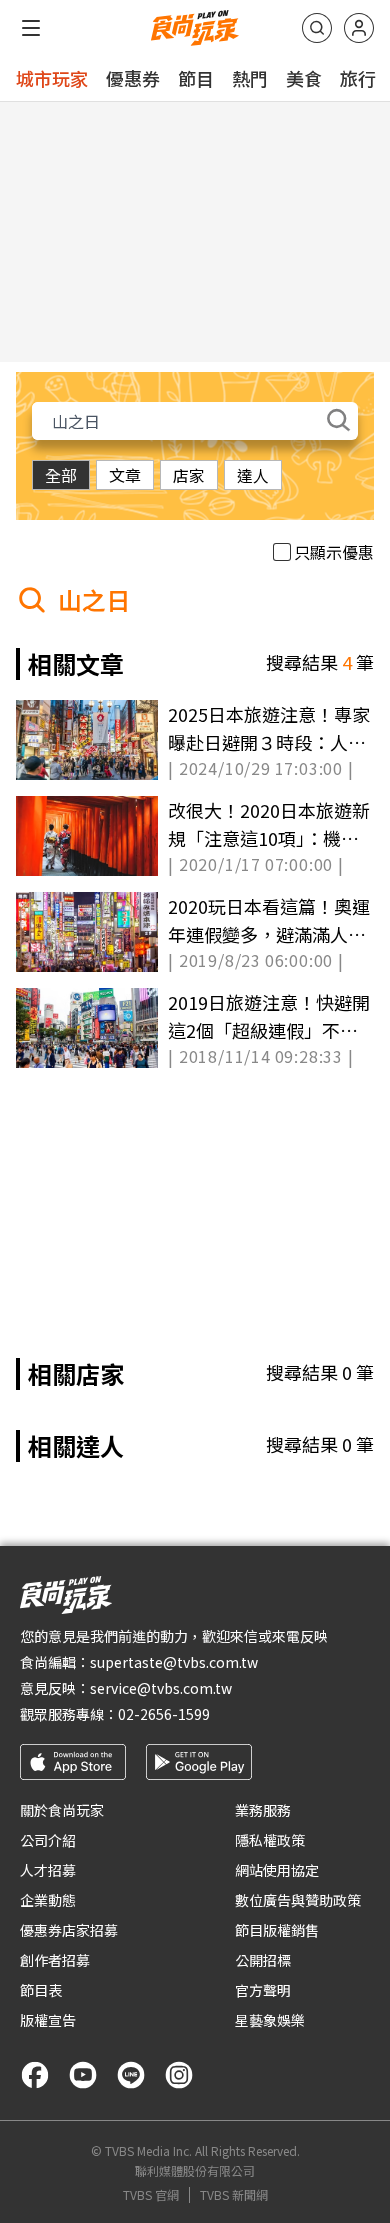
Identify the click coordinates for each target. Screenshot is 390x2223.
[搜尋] (317, 28)
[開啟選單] (31, 28)
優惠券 (133, 78)
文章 (125, 475)
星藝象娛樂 (270, 2020)
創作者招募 (55, 1960)
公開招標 (263, 1960)
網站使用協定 (277, 1870)
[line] (131, 2075)
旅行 (358, 78)
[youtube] (83, 2075)
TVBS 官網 (151, 2195)
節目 (196, 78)
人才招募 (48, 1870)
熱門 (250, 78)
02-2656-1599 (164, 1714)
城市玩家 (52, 78)
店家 (189, 475)
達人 (253, 475)
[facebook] (35, 2075)
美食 (304, 78)
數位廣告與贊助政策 (298, 1900)
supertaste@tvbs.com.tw (174, 1662)
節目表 (41, 1990)
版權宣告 (48, 2020)
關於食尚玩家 (62, 1810)
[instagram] (179, 2075)
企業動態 (48, 1900)
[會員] (359, 28)
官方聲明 (263, 1990)
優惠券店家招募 (69, 1930)
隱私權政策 (270, 1840)
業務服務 (263, 1810)
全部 (61, 475)
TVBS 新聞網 (234, 2195)
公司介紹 (48, 1840)
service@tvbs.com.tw (161, 1688)
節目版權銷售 (277, 1930)
